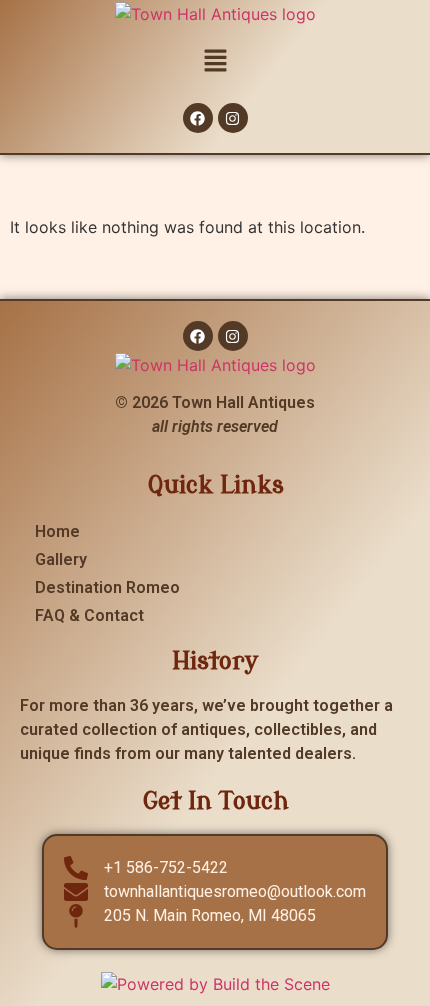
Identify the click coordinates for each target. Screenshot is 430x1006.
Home (57, 531)
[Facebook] (198, 118)
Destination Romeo (107, 587)
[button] (215, 61)
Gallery (61, 559)
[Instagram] (233, 118)
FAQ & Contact (89, 615)
